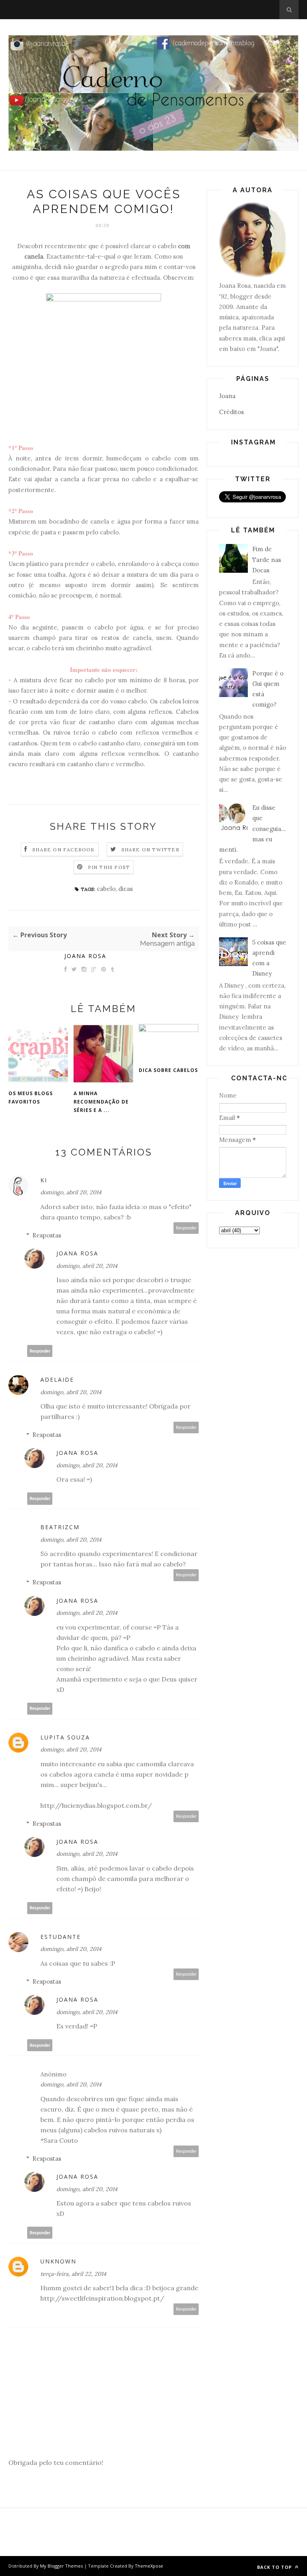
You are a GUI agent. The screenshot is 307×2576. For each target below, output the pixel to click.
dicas (126, 889)
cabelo (106, 889)
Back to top (275, 2567)
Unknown (58, 2261)
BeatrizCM (60, 1527)
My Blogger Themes (61, 2566)
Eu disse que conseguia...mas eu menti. (252, 829)
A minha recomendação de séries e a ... (101, 1102)
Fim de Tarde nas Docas (267, 560)
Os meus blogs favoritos (31, 1098)
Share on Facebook (64, 850)
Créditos (231, 412)
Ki (44, 1180)
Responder (186, 1228)
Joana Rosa (85, 956)
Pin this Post (109, 867)
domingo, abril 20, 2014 (71, 1192)
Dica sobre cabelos (168, 1070)
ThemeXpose (149, 2566)
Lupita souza (65, 1737)
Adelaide (57, 1380)
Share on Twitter (151, 850)
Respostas (47, 1235)
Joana (227, 396)
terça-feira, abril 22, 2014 (73, 2274)
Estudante (61, 1937)
